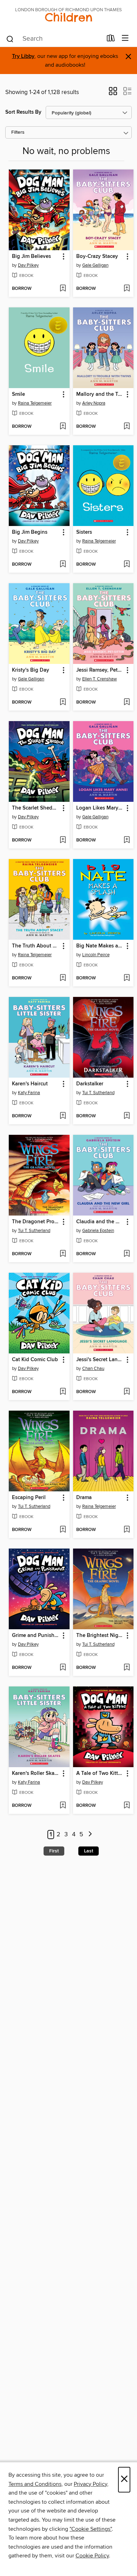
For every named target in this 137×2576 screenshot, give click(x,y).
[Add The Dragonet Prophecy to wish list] (63, 1254)
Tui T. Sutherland (98, 1093)
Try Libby (23, 56)
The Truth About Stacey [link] (36, 946)
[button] (113, 93)
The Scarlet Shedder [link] (36, 808)
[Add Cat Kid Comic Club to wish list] (63, 1392)
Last (89, 1851)
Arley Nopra (94, 403)
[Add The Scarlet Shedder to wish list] (63, 840)
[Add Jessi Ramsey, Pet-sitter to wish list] (127, 703)
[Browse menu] (125, 38)
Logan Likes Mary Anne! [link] (100, 808)
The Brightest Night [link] (100, 1636)
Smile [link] (18, 394)
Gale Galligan (95, 265)
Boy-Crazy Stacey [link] (97, 257)
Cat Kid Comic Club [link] (35, 1360)
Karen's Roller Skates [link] (36, 1773)
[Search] (10, 39)
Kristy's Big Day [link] (31, 670)
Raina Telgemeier (35, 403)
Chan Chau (93, 1369)
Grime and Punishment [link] (36, 1636)
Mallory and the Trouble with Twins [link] (100, 394)
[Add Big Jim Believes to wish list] (63, 289)
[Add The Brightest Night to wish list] (127, 1668)
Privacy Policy (90, 2484)
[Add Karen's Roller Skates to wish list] (63, 1806)
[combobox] (54, 39)
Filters (18, 132)
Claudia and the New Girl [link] (100, 1222)
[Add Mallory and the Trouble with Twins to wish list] (127, 427)
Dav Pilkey (28, 265)
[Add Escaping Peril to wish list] (63, 1530)
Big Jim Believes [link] (31, 257)
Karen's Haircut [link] (30, 1084)
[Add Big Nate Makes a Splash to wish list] (127, 978)
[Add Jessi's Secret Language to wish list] (127, 1392)
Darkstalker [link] (90, 1084)
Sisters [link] (84, 532)
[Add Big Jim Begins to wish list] (63, 565)
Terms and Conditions (35, 2484)
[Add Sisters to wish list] (127, 565)
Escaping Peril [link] (29, 1498)
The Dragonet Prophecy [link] (36, 1222)
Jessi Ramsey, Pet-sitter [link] (100, 670)
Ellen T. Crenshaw (100, 679)
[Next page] (90, 1835)
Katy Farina (29, 1093)
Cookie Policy (92, 2556)
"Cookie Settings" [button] (91, 2529)
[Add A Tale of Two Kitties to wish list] (127, 1806)
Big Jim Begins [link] (30, 532)
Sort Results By (23, 112)
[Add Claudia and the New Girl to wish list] (127, 1254)
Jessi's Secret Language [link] (100, 1360)
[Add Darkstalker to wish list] (127, 1116)
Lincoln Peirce (96, 955)
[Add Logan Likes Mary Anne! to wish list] (127, 840)
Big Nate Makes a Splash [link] (100, 946)
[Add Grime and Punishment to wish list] (63, 1668)
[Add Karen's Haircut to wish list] (63, 1116)
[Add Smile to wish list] (63, 427)
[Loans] (111, 40)
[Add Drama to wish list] (127, 1530)
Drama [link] (84, 1498)
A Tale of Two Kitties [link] (100, 1773)
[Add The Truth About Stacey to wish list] (63, 978)
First (54, 1851)
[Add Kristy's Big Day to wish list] (63, 703)
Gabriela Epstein (98, 1231)
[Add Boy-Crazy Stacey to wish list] (127, 289)
